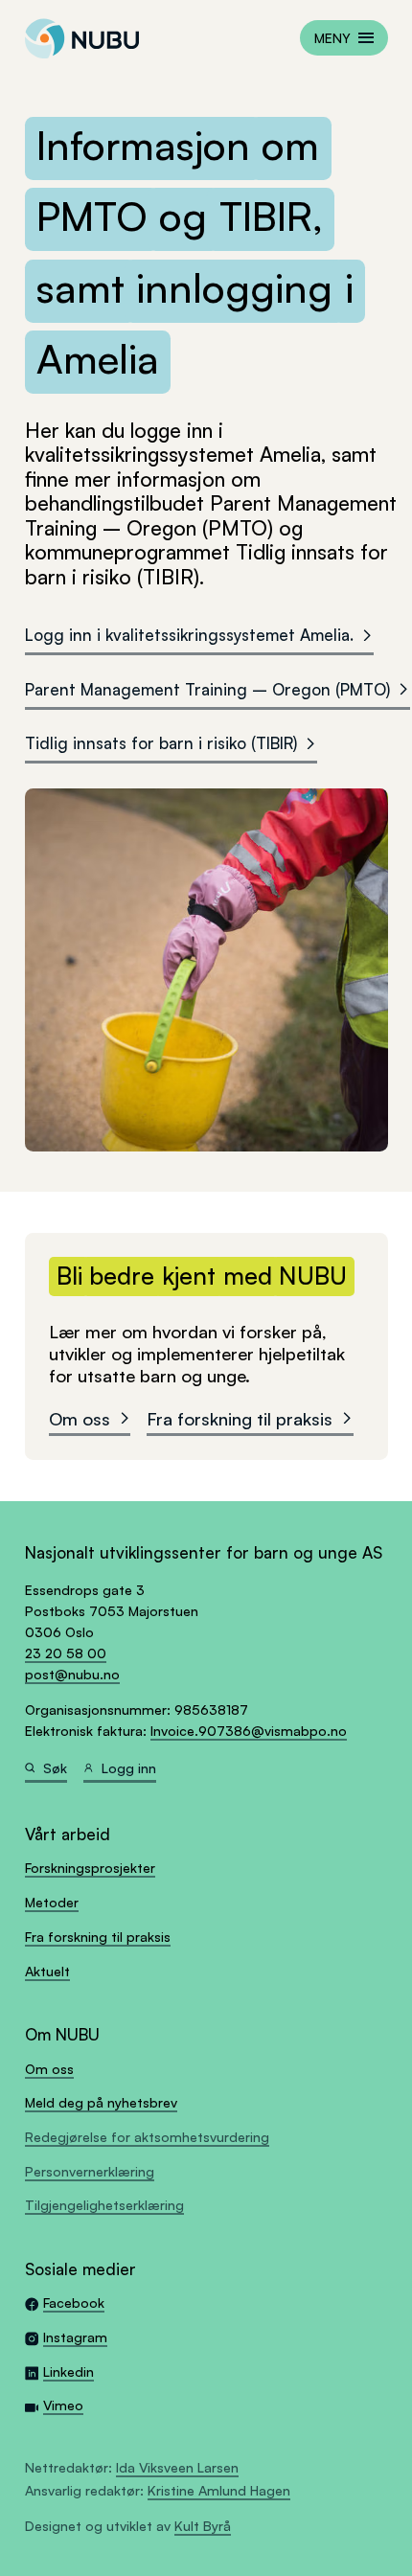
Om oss (80, 1418)
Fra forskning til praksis (240, 1418)
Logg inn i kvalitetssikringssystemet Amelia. (189, 635)
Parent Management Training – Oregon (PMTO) (207, 689)
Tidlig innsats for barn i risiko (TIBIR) (161, 743)
